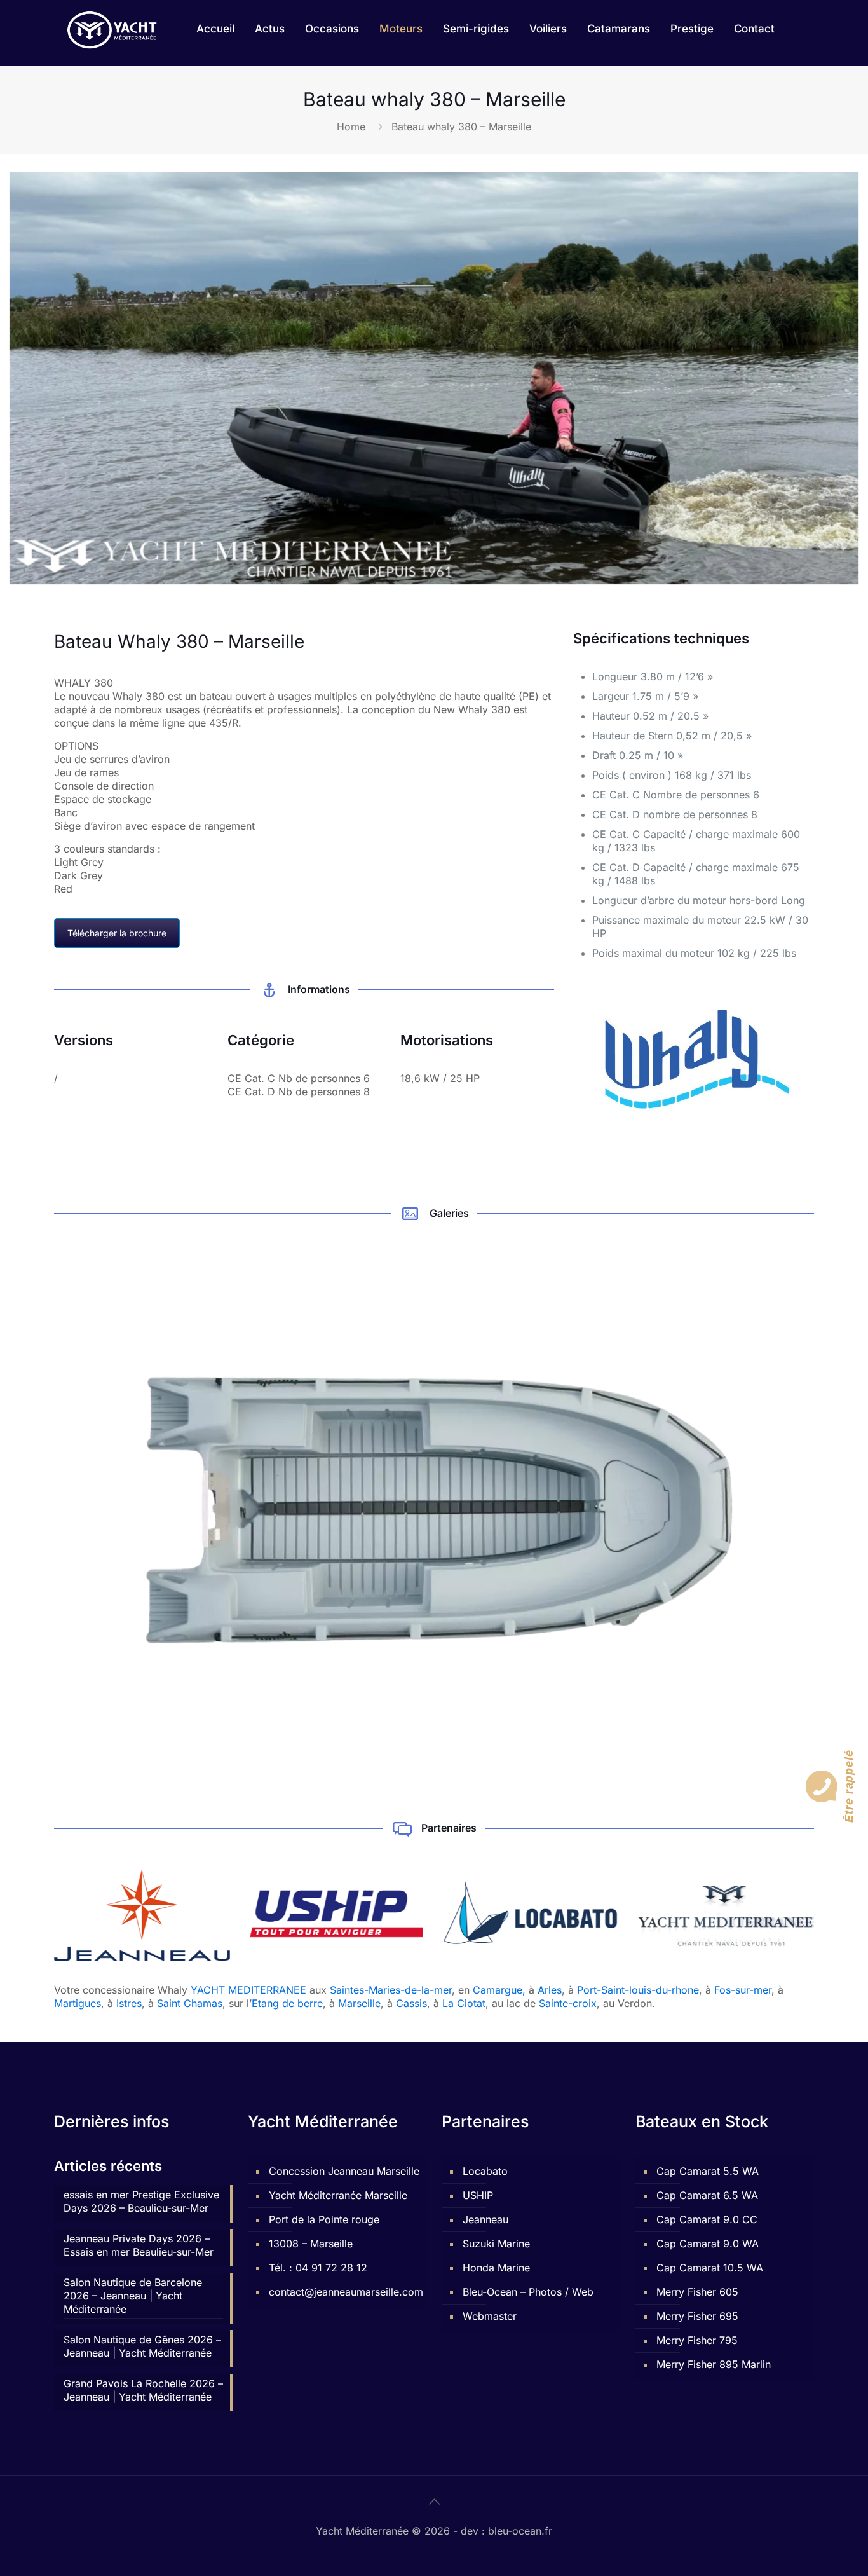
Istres (129, 2003)
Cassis (411, 2003)
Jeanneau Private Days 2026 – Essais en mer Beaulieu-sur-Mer (139, 2245)
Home (351, 127)
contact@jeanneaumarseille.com (344, 2292)
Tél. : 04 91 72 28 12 (318, 2268)
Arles (550, 1990)
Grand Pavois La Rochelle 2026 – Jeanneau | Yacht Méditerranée (143, 2390)
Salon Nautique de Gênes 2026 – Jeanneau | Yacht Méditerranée (142, 2346)
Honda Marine (496, 2268)
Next (831, 1509)
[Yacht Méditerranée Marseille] (112, 29)
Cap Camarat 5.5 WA (708, 2171)
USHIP (478, 2195)
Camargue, (499, 1990)
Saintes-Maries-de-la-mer (391, 1990)
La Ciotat (464, 2003)
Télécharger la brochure (117, 933)
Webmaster (490, 2316)
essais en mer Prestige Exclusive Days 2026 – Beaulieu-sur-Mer (141, 2201)
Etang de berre (287, 2003)
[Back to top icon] (434, 2502)
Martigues (78, 2003)
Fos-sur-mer (743, 1990)
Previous (37, 1509)
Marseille (359, 2003)
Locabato (485, 2171)
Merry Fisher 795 (697, 2340)
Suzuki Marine (496, 2244)
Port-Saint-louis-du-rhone (638, 1990)
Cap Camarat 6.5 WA (707, 2195)
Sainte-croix (568, 2003)
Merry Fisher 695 (697, 2316)
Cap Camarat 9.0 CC (707, 2219)
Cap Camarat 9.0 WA (708, 2244)
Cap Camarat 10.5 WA (710, 2268)
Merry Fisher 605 (697, 2292)
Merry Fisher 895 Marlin (714, 2364)
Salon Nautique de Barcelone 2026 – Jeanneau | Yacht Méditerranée (133, 2296)
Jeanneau (485, 2219)
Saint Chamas (190, 2003)
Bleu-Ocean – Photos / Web (528, 2292)
